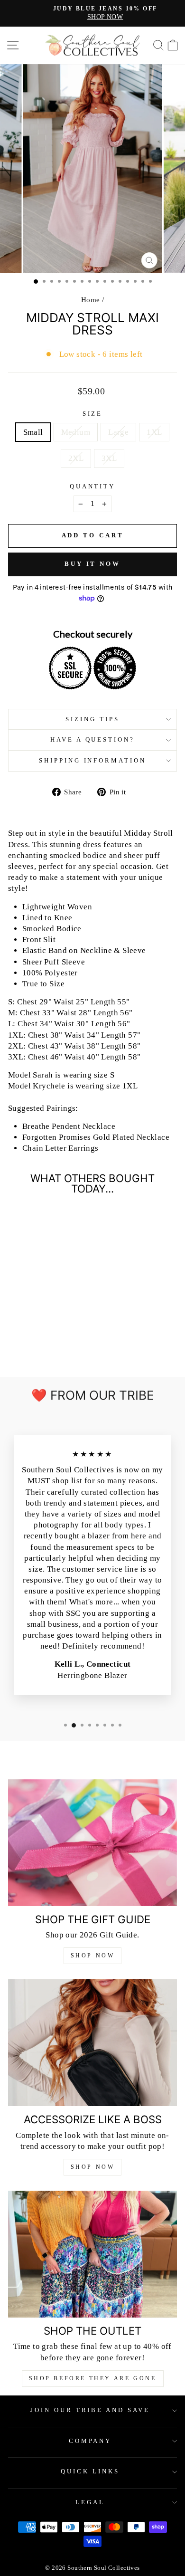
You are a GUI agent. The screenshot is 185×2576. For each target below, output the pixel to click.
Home (91, 300)
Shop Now (93, 1956)
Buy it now (92, 564)
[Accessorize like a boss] (92, 2043)
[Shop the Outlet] (92, 2254)
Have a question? (93, 739)
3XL (109, 458)
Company (90, 2441)
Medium (76, 432)
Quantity (93, 486)
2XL (76, 458)
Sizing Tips (92, 719)
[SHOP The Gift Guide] (92, 1843)
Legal (90, 2502)
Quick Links (90, 2471)
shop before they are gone (93, 2378)
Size (93, 414)
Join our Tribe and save (90, 2410)
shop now (93, 2167)
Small (33, 432)
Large (118, 432)
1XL (154, 432)
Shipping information (93, 760)
